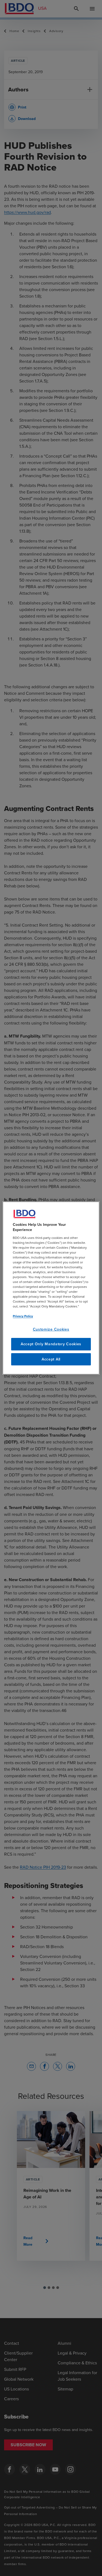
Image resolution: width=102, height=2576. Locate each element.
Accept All (51, 1359)
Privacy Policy (23, 1316)
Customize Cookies (51, 1329)
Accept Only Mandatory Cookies (51, 1344)
